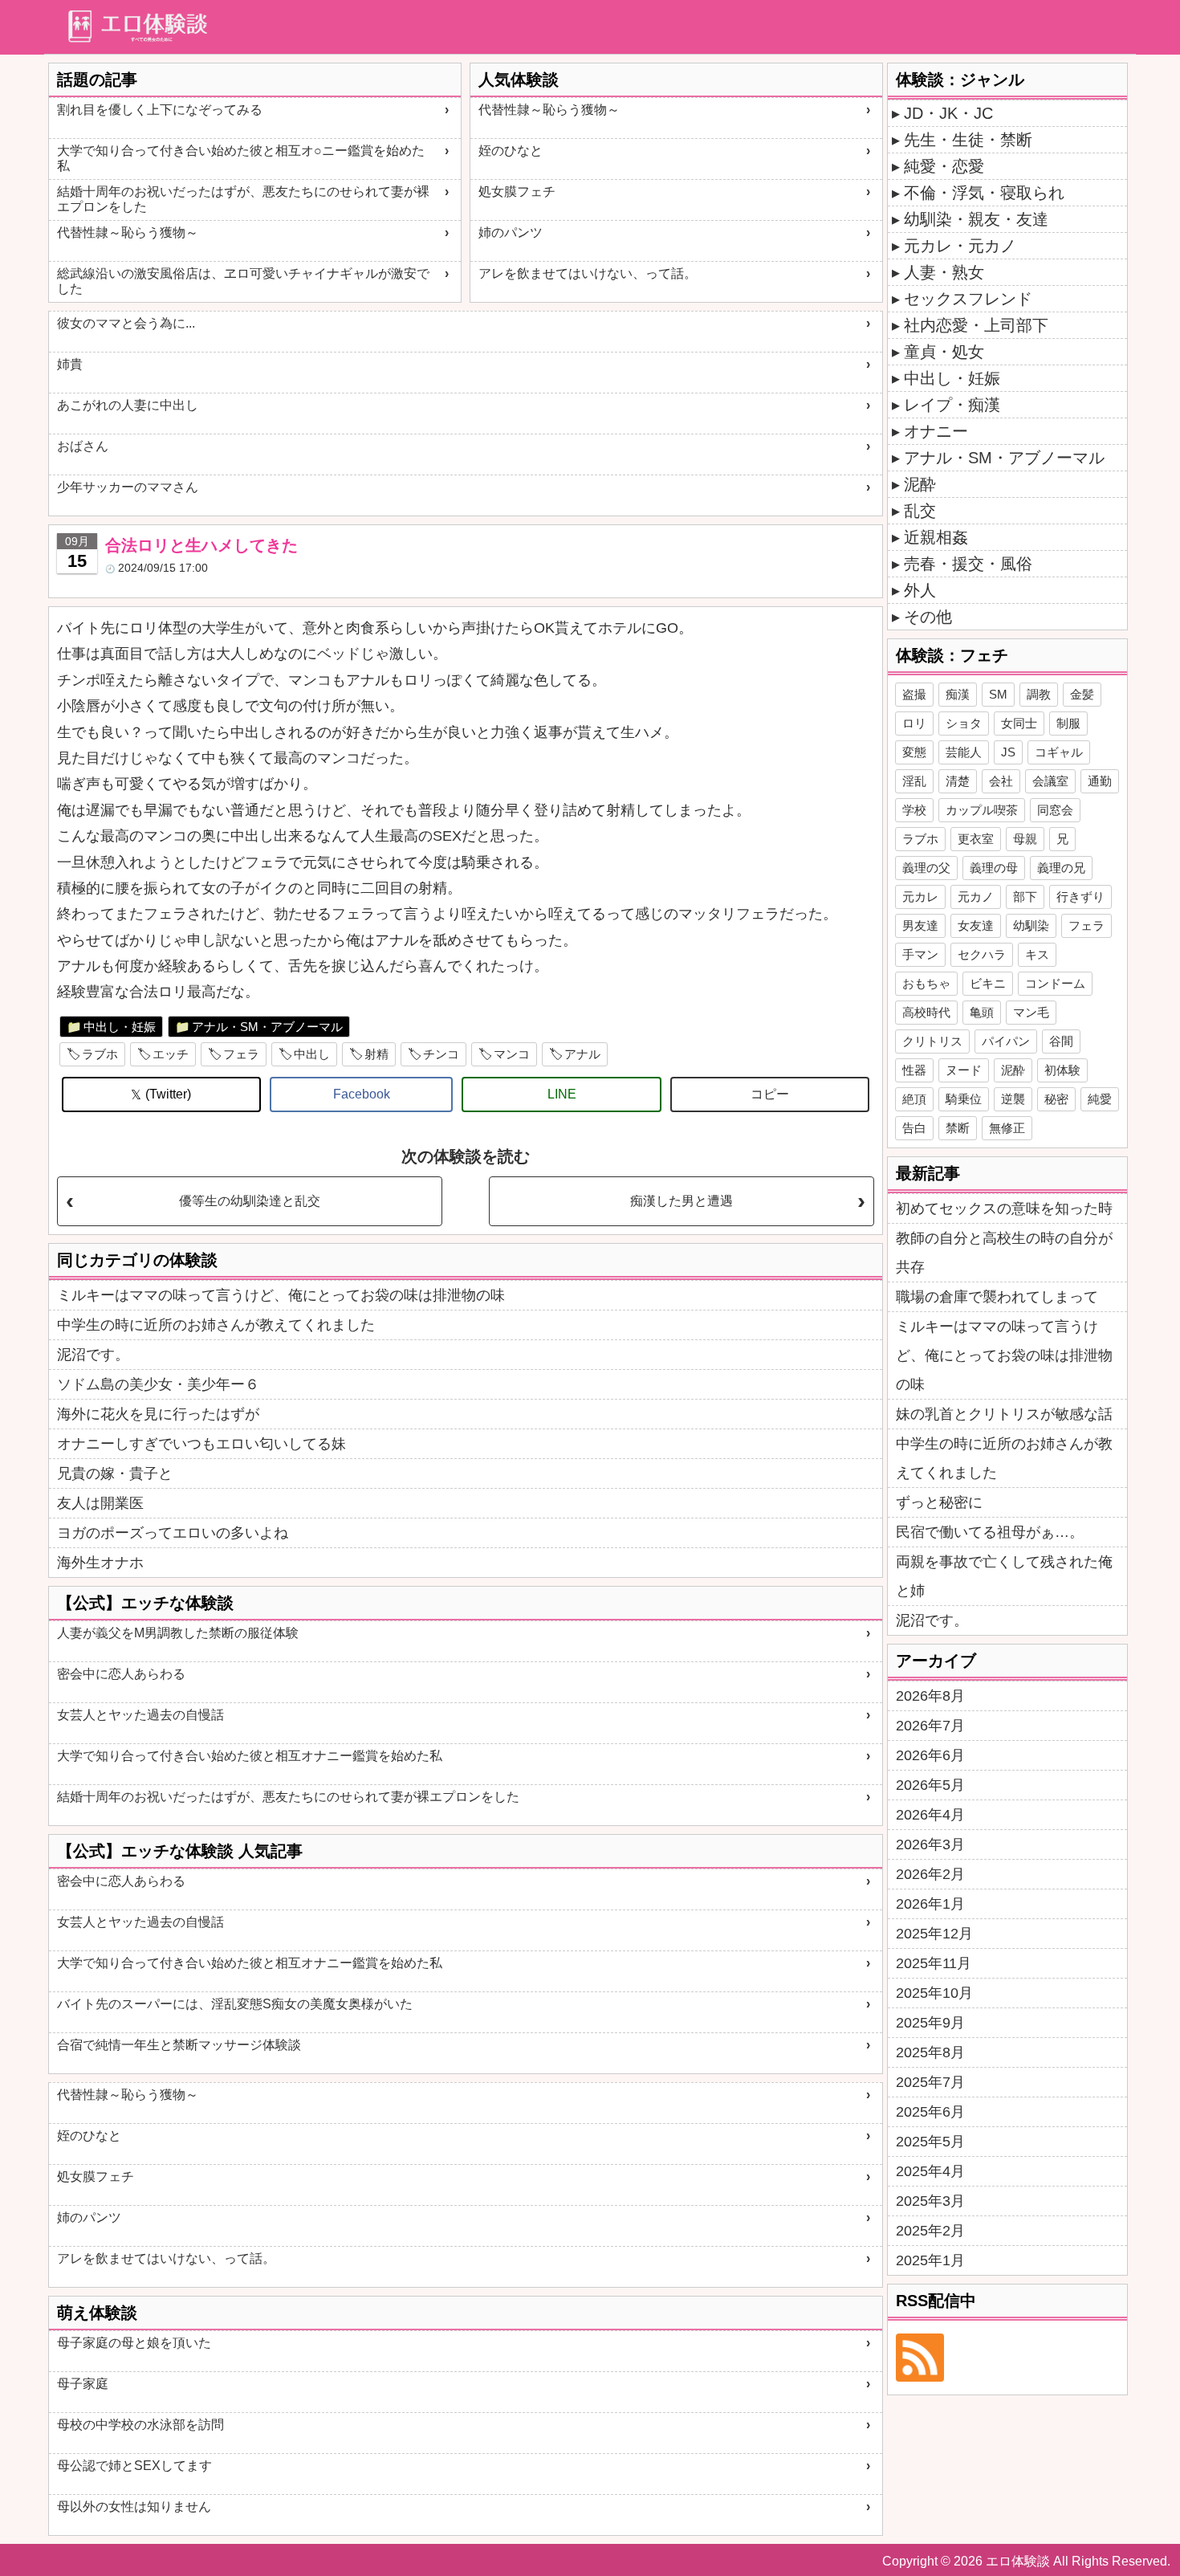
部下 (1025, 897)
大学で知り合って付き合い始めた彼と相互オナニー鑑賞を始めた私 (250, 1756)
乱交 (920, 511)
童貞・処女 (944, 352)
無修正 (1007, 1128)
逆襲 (1013, 1099)
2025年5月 (930, 2142)
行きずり (1080, 897)
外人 (920, 590)
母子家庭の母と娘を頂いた (134, 2343)
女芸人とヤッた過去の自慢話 (140, 1715)
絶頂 (914, 1099)
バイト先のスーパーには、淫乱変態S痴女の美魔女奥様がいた (235, 2004)
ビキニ (988, 983)
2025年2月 (930, 2231)
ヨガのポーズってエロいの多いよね (173, 1533)
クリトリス (932, 1041)
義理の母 (994, 868)
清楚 (958, 781)
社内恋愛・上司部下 (976, 325)
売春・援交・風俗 (968, 564)
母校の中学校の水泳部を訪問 (140, 2425)
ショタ (964, 723)
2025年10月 (934, 1993)
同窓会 (1055, 810)
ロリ (914, 723)
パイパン (1006, 1041)
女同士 (1019, 723)
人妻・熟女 (944, 272)
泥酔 (920, 484)
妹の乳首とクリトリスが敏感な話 (1004, 1414)
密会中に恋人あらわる (121, 1674)
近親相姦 (936, 537)
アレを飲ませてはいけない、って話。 (588, 273)
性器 (914, 1070)
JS (1008, 752)
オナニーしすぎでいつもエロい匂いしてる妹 (201, 1444)
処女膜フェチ (517, 192)
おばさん (83, 446)
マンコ (512, 1054)
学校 (914, 810)
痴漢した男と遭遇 (682, 1201)
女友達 (976, 925)
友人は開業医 (100, 1503)
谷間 (1061, 1041)
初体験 (1062, 1070)
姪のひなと (511, 151)
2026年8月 (930, 1696)
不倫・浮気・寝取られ (984, 193)
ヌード (964, 1070)
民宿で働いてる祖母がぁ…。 (990, 1532)
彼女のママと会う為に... (126, 323)
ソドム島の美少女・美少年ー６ (158, 1384)
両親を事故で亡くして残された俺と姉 (1004, 1576)
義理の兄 (1061, 868)
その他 (928, 617)
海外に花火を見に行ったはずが (158, 1414)
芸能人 (964, 752)
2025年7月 (930, 2082)
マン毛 (1031, 1012)
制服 (1068, 723)
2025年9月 (930, 2023)
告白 (914, 1128)
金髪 (1082, 694)
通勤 (1100, 781)
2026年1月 (930, 1904)
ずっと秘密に (939, 1502)
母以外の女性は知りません (134, 2507)
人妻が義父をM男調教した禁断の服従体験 (178, 1633)
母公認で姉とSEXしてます (134, 2466)
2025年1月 (930, 2260)
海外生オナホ (100, 1563)
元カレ (920, 897)
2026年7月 (930, 1726)
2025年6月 (930, 2112)
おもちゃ (926, 983)
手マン (920, 954)
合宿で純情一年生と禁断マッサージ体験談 (179, 2045)
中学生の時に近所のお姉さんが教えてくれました (216, 1325)
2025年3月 (930, 2201)
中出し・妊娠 (120, 1027)
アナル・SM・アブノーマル (267, 1027)
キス (1037, 954)
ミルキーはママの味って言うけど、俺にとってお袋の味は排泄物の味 (281, 1295)
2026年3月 (930, 1844)
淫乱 (914, 781)
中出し (312, 1054)
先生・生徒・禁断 (968, 140)
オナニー (936, 431)
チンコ (441, 1054)
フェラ (241, 1054)
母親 (1025, 839)
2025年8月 (930, 2052)
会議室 (1050, 781)
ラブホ (100, 1054)
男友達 (920, 925)
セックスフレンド (968, 299)
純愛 (1100, 1099)
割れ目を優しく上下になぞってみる (160, 110)
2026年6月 (930, 1755)
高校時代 (926, 1012)
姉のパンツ (511, 232)
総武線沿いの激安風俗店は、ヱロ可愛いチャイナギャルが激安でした (243, 281)
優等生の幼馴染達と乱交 (250, 1201)
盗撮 (914, 694)
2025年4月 (930, 2171)
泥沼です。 (93, 1355)
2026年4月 (930, 1815)
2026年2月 (930, 1874)
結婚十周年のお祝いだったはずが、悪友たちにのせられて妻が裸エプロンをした (243, 199)
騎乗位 (964, 1099)
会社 (1001, 781)
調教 (1039, 694)
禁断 (958, 1128)
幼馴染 (1031, 925)
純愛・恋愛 (944, 166)
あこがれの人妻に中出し (128, 405)
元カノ (976, 897)
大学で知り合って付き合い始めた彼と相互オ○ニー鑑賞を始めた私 (241, 158)
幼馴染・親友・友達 (976, 219)
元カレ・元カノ (960, 246)
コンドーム (1055, 983)
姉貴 (70, 364)
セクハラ (982, 954)
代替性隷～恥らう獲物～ (128, 232)
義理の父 (926, 868)
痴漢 (958, 694)
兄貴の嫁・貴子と (115, 1473)
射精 (376, 1054)
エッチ (171, 1054)
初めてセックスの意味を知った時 (1004, 1209)
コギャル (1059, 752)
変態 (914, 752)
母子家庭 (83, 2384)
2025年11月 (934, 1963)
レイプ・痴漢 (952, 405)
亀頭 (982, 1012)
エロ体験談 (1018, 2561)
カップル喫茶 (982, 810)
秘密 (1056, 1099)
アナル (582, 1054)
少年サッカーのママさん (128, 487)
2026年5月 (930, 1785)
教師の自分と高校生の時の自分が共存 (1004, 1253)
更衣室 (976, 839)
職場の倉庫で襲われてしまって (997, 1297)
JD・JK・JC (948, 113)
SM (998, 694)
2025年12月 (934, 1934)
